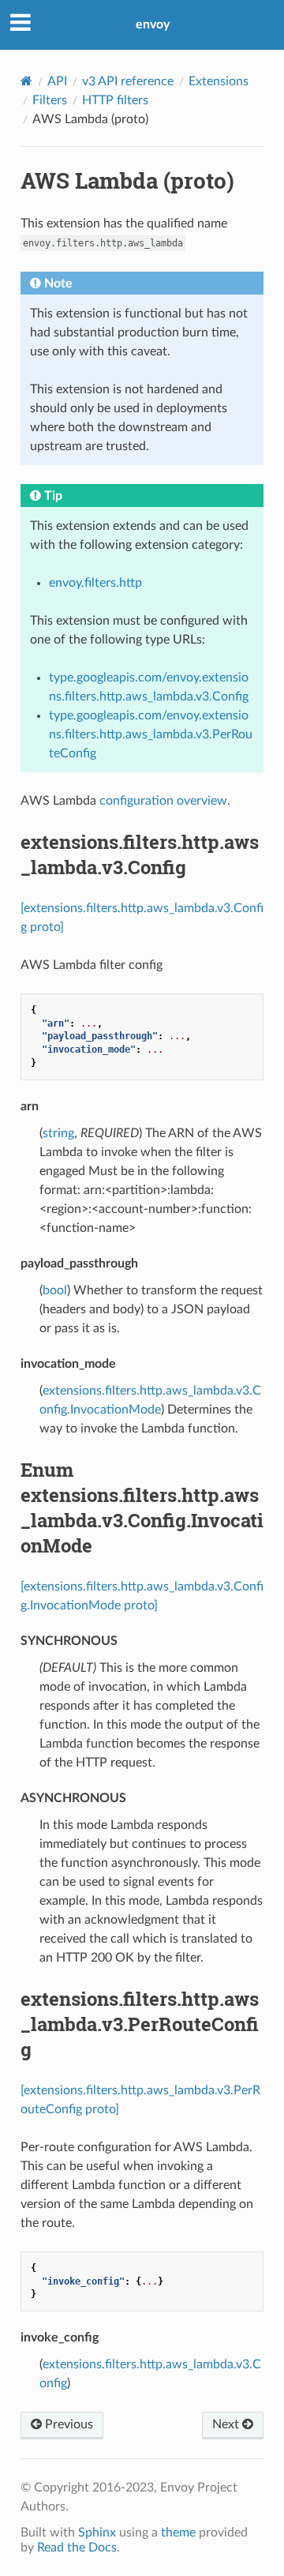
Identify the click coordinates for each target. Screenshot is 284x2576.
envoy (153, 24)
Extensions (219, 81)
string (58, 1133)
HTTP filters (115, 100)
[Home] (26, 81)
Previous (67, 2424)
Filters (50, 100)
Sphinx (97, 2533)
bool (55, 1290)
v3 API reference (128, 81)
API (57, 81)
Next (227, 2424)
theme (178, 2533)
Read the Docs (77, 2548)
